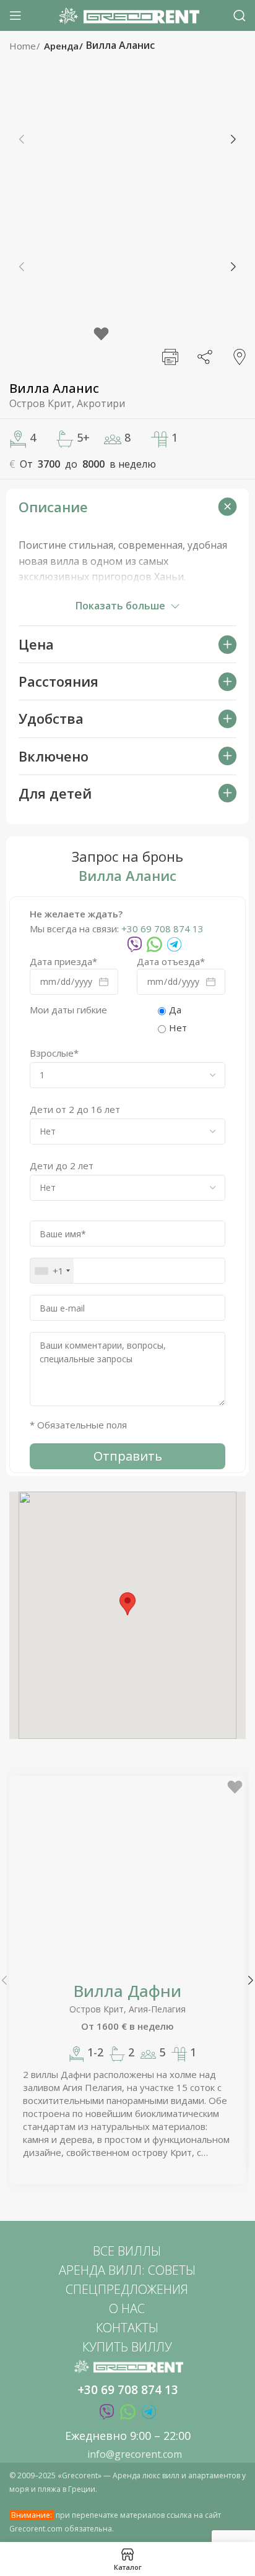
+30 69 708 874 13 (162, 929)
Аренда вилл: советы (127, 2270)
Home (24, 46)
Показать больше (120, 606)
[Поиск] (240, 15)
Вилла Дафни (127, 1991)
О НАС (127, 2308)
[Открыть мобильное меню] (15, 15)
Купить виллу (127, 2347)
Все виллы (127, 2251)
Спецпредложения (127, 2289)
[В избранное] (101, 334)
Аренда (63, 46)
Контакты (127, 2328)
